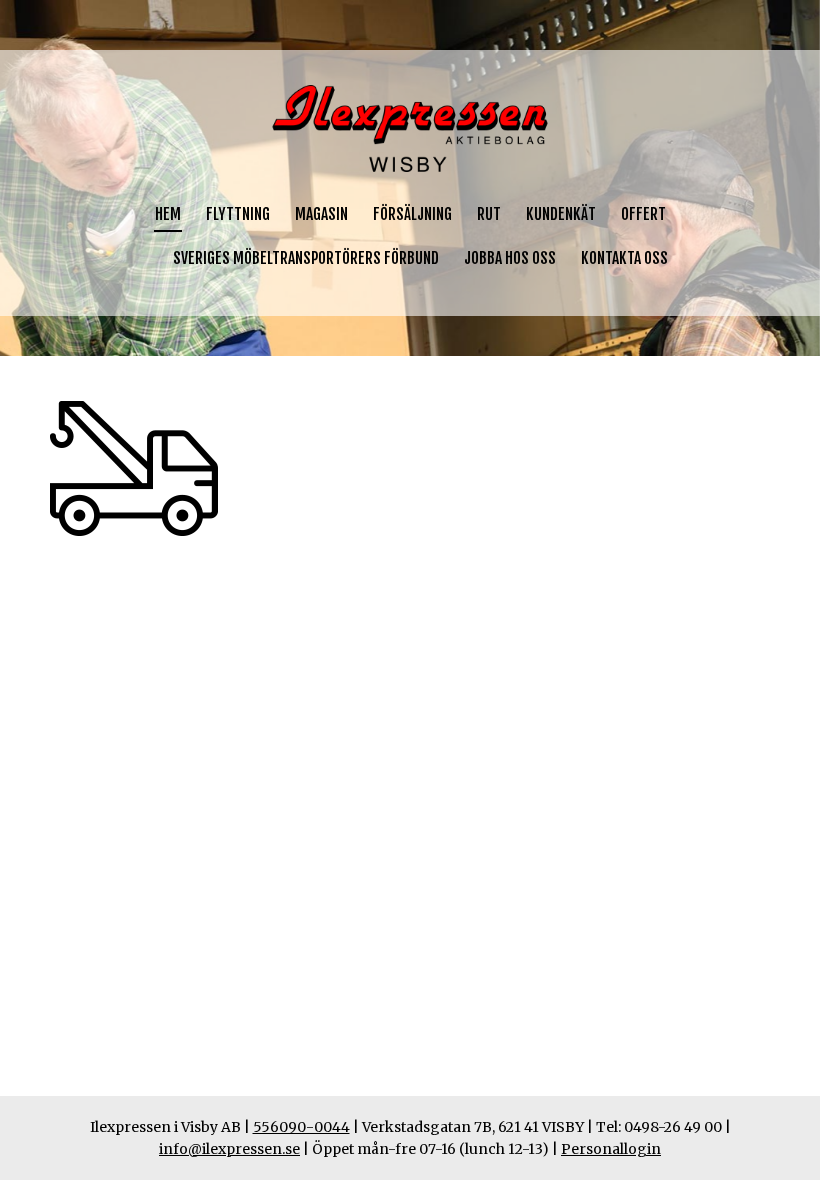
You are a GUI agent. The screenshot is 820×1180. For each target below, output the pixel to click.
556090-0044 (301, 1127)
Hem (168, 214)
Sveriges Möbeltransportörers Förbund (306, 258)
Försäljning (412, 214)
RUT (489, 214)
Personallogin (611, 1149)
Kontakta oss (624, 258)
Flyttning (238, 214)
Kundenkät (561, 214)
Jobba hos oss (510, 258)
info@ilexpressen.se (229, 1149)
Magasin (321, 214)
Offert (643, 214)
